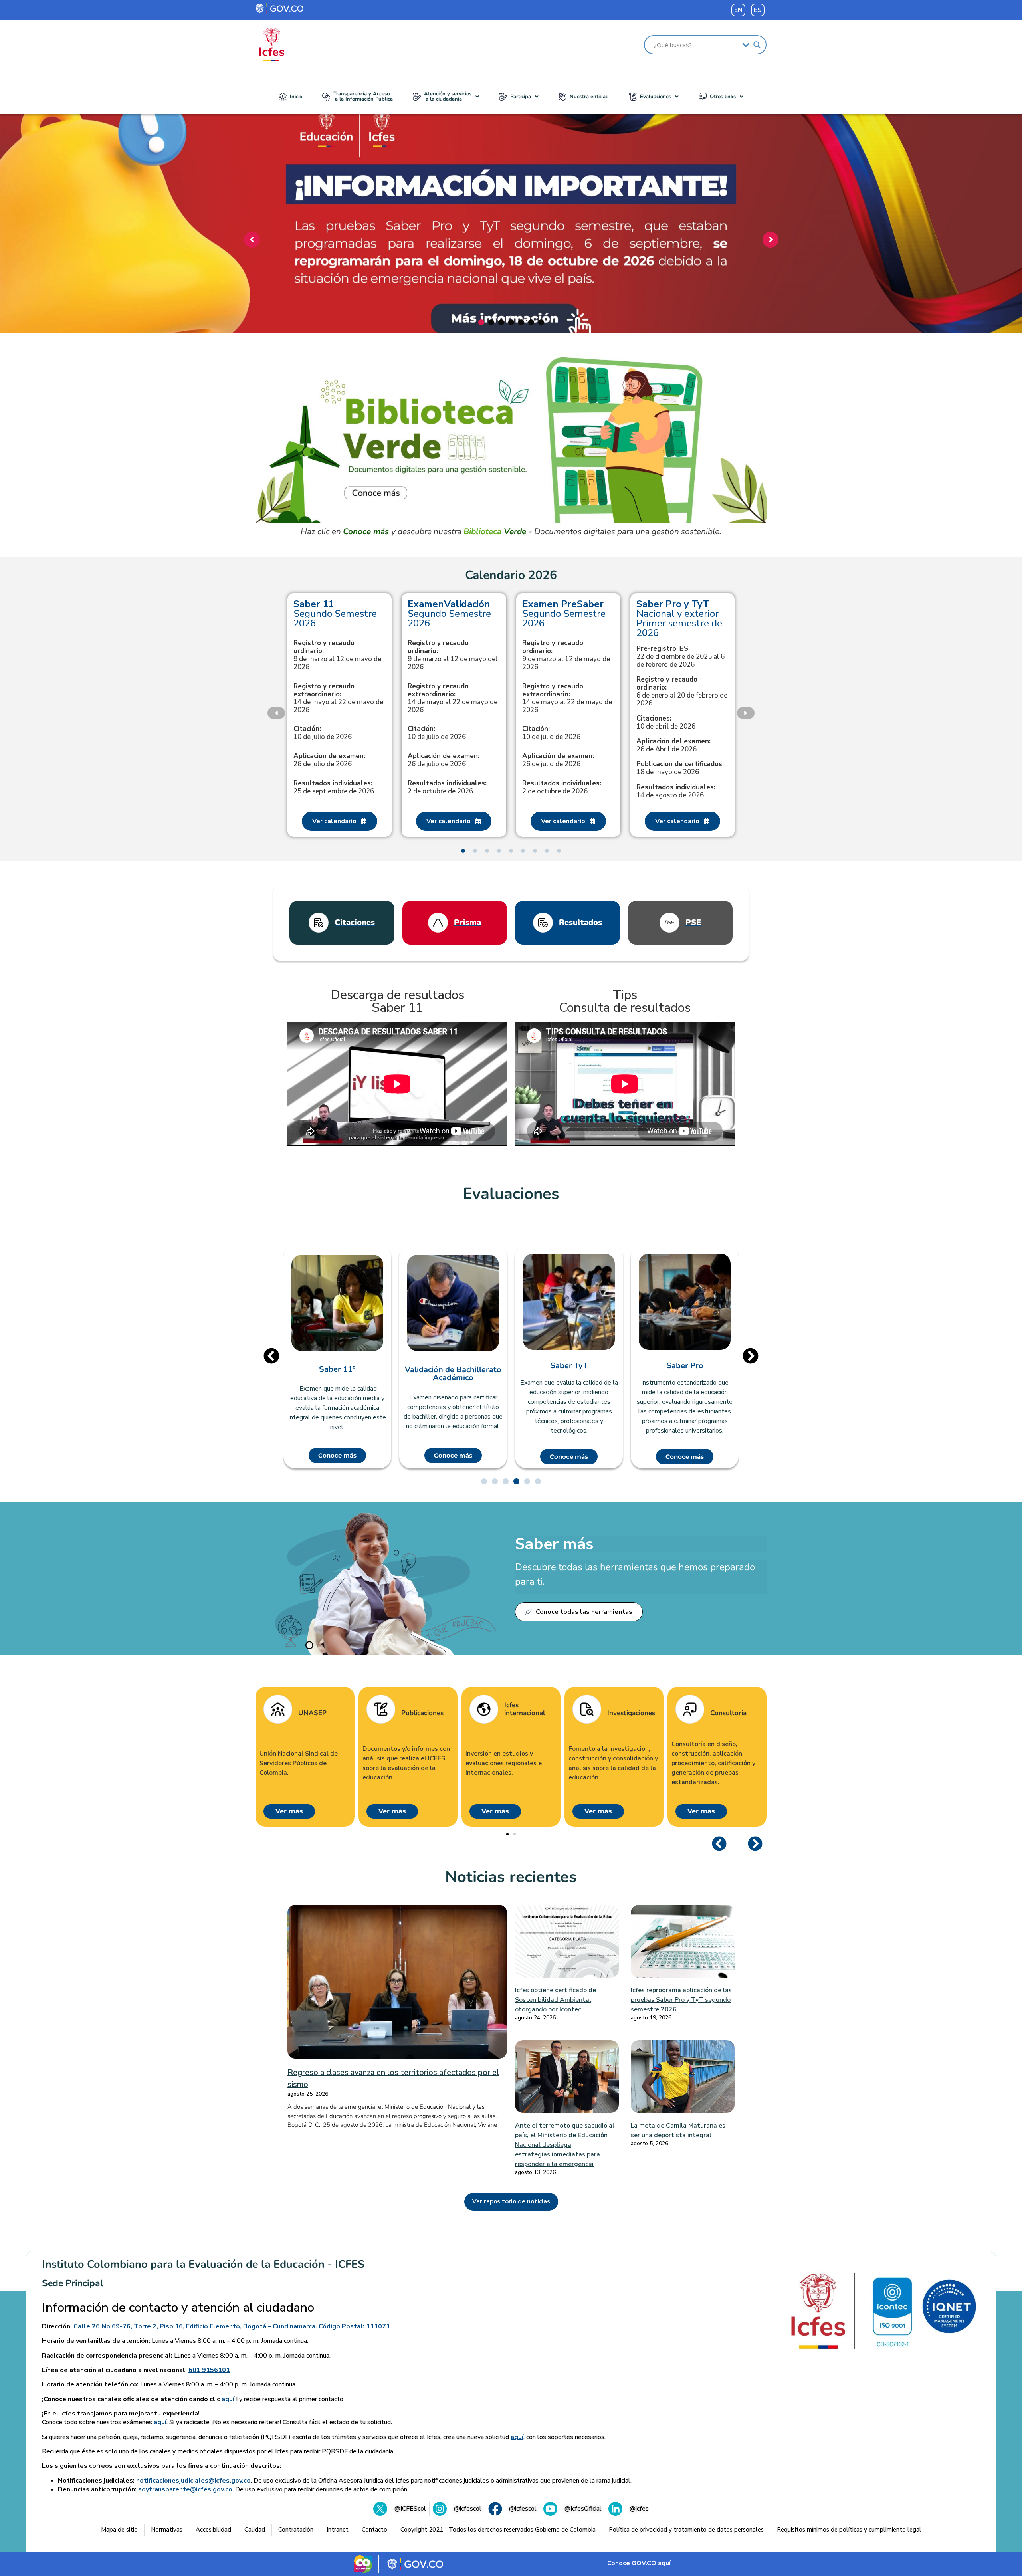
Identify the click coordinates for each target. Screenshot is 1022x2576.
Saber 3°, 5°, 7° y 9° (685, 1366)
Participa (521, 97)
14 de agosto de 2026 (676, 791)
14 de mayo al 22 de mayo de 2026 (338, 698)
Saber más (554, 1544)
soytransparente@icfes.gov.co (185, 2489)
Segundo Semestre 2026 (335, 614)
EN (738, 10)
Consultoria (728, 1713)
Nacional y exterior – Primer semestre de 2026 (681, 618)
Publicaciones (422, 1713)
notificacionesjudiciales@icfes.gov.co (193, 2481)
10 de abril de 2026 (666, 723)
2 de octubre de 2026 (447, 787)
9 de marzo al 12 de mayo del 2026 (453, 655)
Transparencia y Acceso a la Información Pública (363, 96)
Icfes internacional (525, 1709)
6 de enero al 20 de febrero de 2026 (682, 692)
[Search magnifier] (757, 45)
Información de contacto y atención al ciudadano (178, 2308)
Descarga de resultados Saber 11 (397, 1001)
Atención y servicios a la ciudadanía (448, 96)
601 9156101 (209, 2370)
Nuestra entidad (589, 97)
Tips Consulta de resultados (625, 1001)
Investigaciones (631, 1713)
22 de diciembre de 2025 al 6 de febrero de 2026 (680, 657)
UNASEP (312, 1713)
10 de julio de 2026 (323, 733)
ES (758, 10)
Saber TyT (453, 1366)
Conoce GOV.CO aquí (639, 2563)
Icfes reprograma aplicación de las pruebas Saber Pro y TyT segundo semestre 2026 (681, 2000)
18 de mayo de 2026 (680, 768)
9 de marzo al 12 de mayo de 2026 (337, 655)
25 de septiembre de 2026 (334, 787)
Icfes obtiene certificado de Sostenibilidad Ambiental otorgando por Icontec (556, 2000)
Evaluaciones (656, 97)
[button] (446, 97)
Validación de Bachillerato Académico (337, 1374)
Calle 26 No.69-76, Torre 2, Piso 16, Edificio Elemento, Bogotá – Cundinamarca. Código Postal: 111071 (232, 2326)
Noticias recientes (511, 1877)
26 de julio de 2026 (329, 760)
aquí (228, 2399)
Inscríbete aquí (509, 287)
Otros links (723, 97)
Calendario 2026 (511, 575)
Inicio (296, 97)
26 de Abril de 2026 (673, 745)
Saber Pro (569, 1366)
